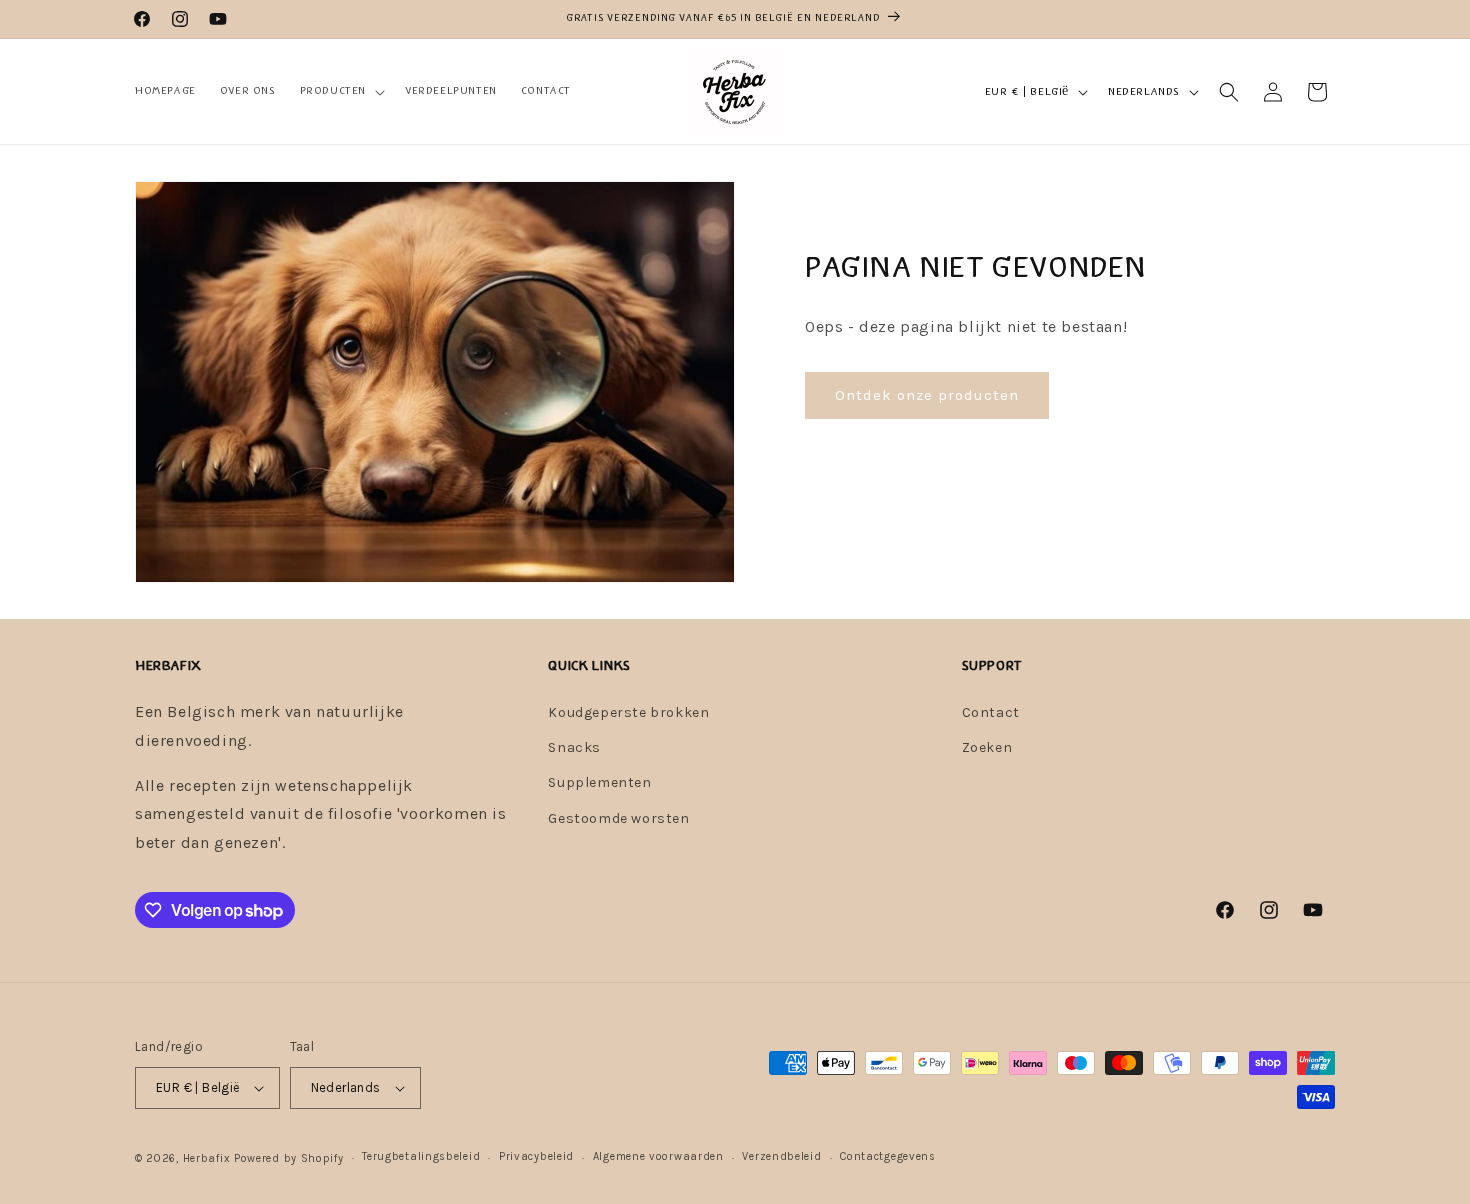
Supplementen (599, 782)
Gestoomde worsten (618, 818)
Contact (991, 712)
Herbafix (207, 1158)
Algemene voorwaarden (658, 1156)
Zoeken (987, 747)
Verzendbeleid (781, 1156)
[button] (340, 91)
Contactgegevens (888, 1156)
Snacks (574, 747)
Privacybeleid (536, 1156)
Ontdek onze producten (927, 395)
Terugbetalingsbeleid (421, 1156)
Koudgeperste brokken (628, 712)
